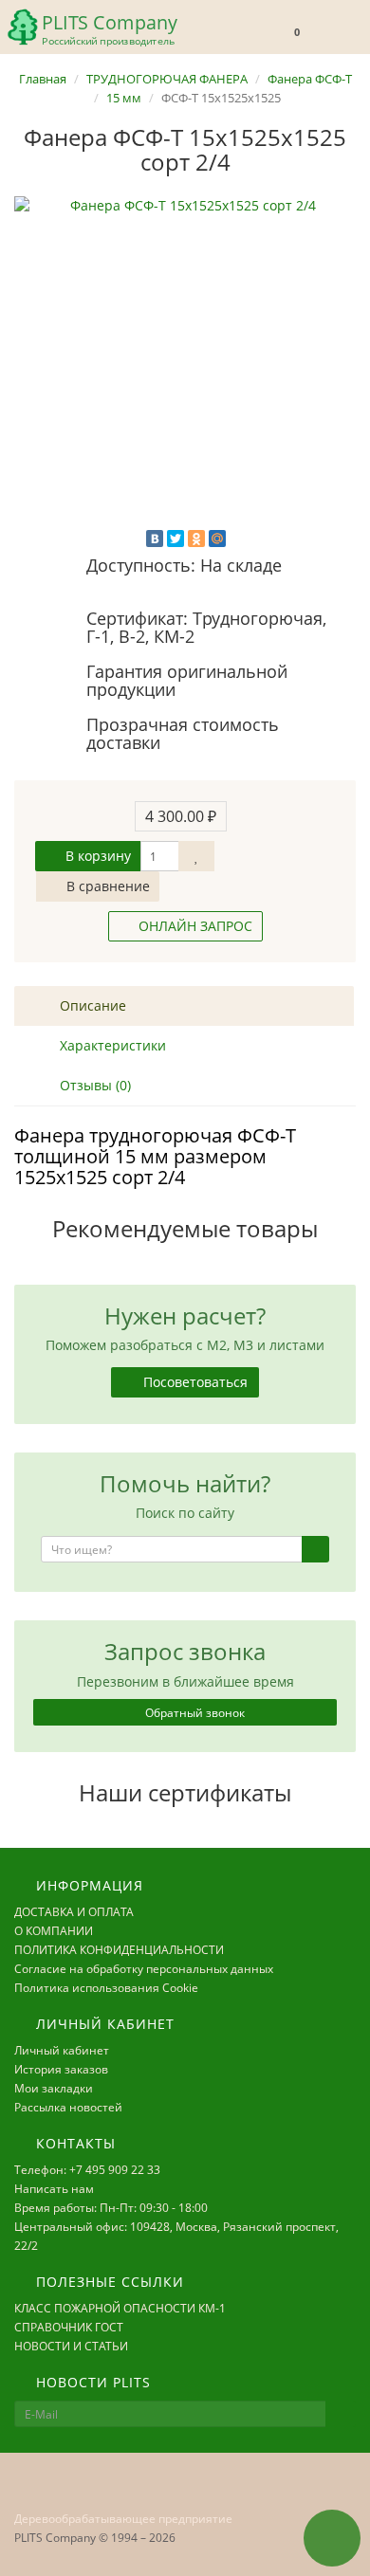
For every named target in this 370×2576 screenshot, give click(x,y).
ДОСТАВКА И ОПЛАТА (74, 1912)
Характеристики (111, 1045)
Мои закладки (54, 2088)
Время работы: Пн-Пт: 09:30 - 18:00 (111, 2208)
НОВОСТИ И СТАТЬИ (71, 2346)
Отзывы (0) (93, 1085)
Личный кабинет (62, 2050)
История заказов (61, 2069)
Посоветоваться (194, 1382)
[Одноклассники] (196, 539)
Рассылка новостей (68, 2107)
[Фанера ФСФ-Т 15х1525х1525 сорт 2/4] (185, 367)
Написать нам (54, 2189)
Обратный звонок (194, 1713)
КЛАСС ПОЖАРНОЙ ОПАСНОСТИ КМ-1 (120, 2308)
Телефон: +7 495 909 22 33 (87, 2170)
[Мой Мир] (217, 539)
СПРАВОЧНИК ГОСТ (69, 2327)
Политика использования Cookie (106, 1988)
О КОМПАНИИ (54, 1931)
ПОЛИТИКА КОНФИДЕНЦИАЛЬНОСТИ (119, 1950)
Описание (91, 1005)
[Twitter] (176, 539)
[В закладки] (196, 856)
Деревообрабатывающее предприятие (123, 2519)
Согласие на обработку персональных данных (144, 1969)
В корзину (96, 856)
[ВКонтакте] (155, 539)
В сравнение (106, 886)
